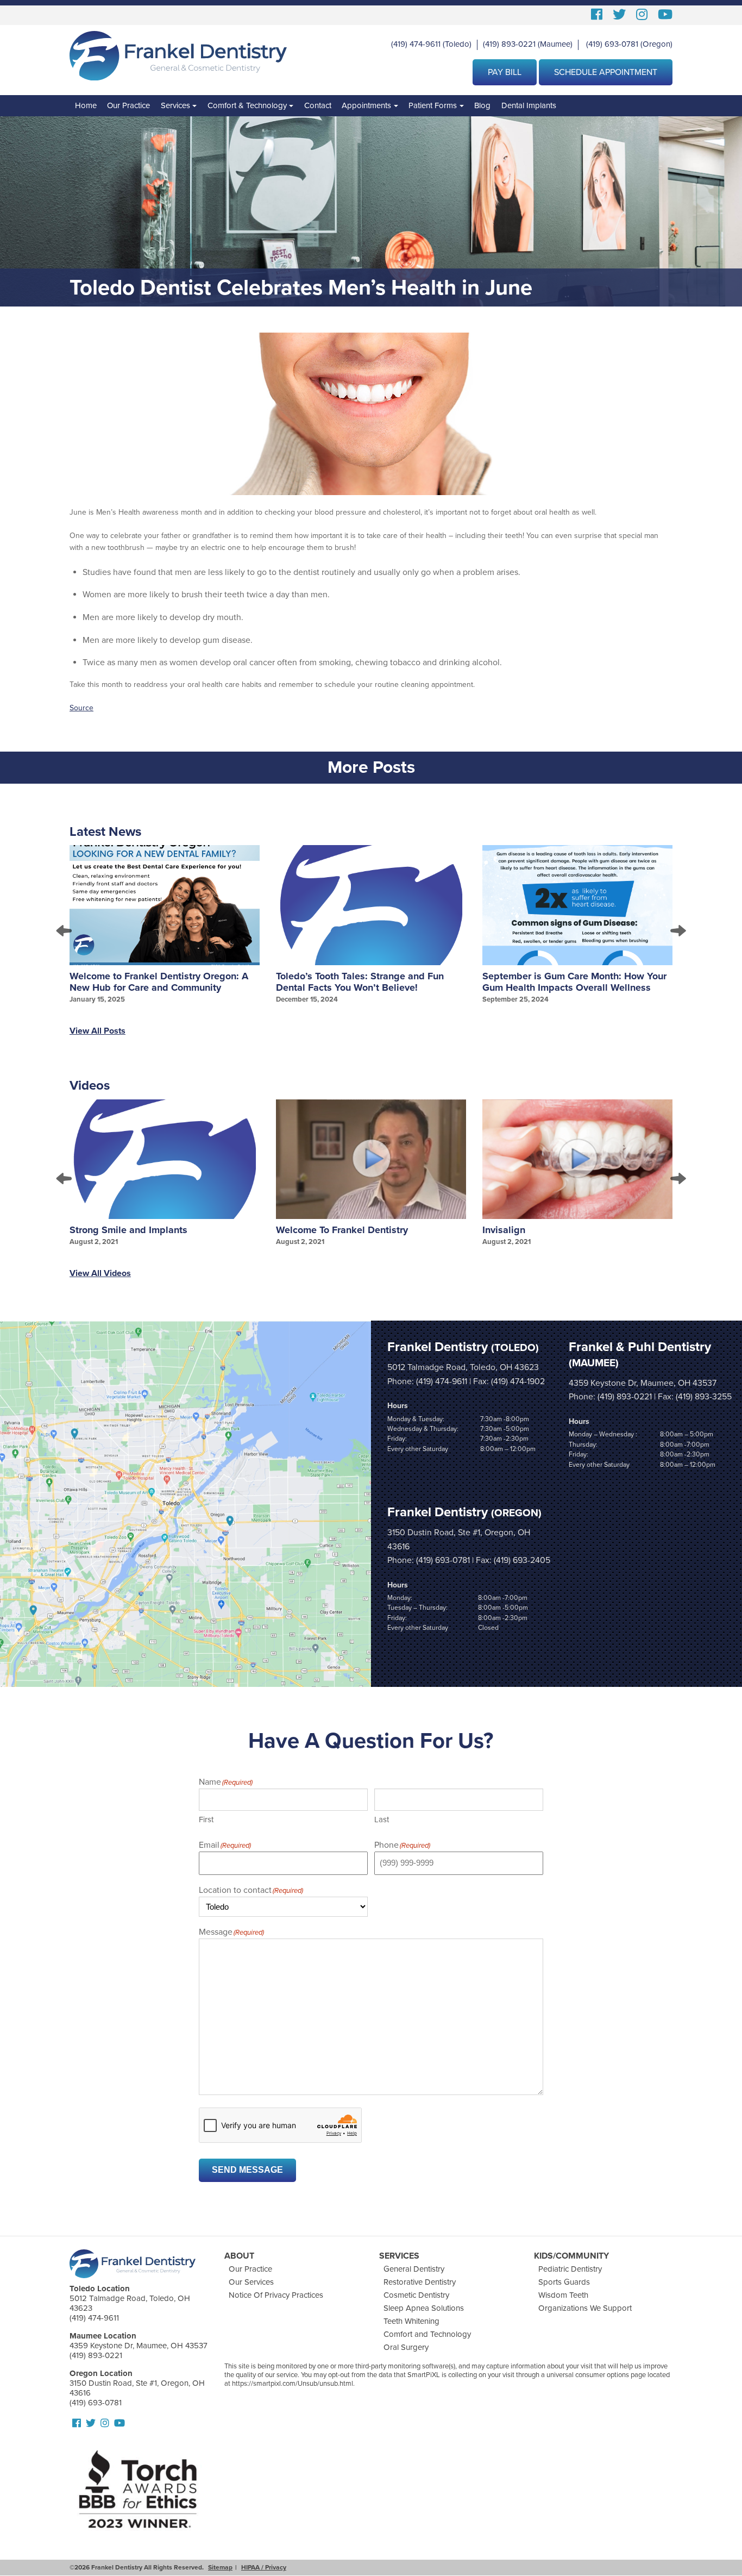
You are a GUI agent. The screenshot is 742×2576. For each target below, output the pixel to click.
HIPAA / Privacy (264, 2567)
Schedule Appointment (606, 72)
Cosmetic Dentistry (416, 2295)
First (206, 1820)
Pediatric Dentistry (570, 2269)
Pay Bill (505, 72)
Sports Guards (564, 2282)
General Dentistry (414, 2269)
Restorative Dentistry (420, 2282)
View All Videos (100, 1273)
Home (86, 105)
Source (81, 708)
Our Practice (128, 105)
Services (175, 105)
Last (382, 1820)
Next (677, 930)
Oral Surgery (406, 2347)
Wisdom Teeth (563, 2295)
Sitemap (220, 2567)
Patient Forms (433, 105)
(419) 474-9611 (416, 44)
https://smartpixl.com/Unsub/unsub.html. (293, 2384)
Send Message (247, 2170)
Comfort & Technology (247, 105)
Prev (65, 930)
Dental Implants (529, 105)
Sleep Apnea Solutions (424, 2308)
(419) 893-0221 (509, 44)
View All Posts (98, 1031)
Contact (318, 105)
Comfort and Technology (427, 2334)
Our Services (251, 2282)
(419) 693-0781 (612, 44)
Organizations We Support (585, 2308)
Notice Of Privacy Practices (276, 2295)
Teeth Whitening (411, 2321)
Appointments (366, 105)
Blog (482, 105)
